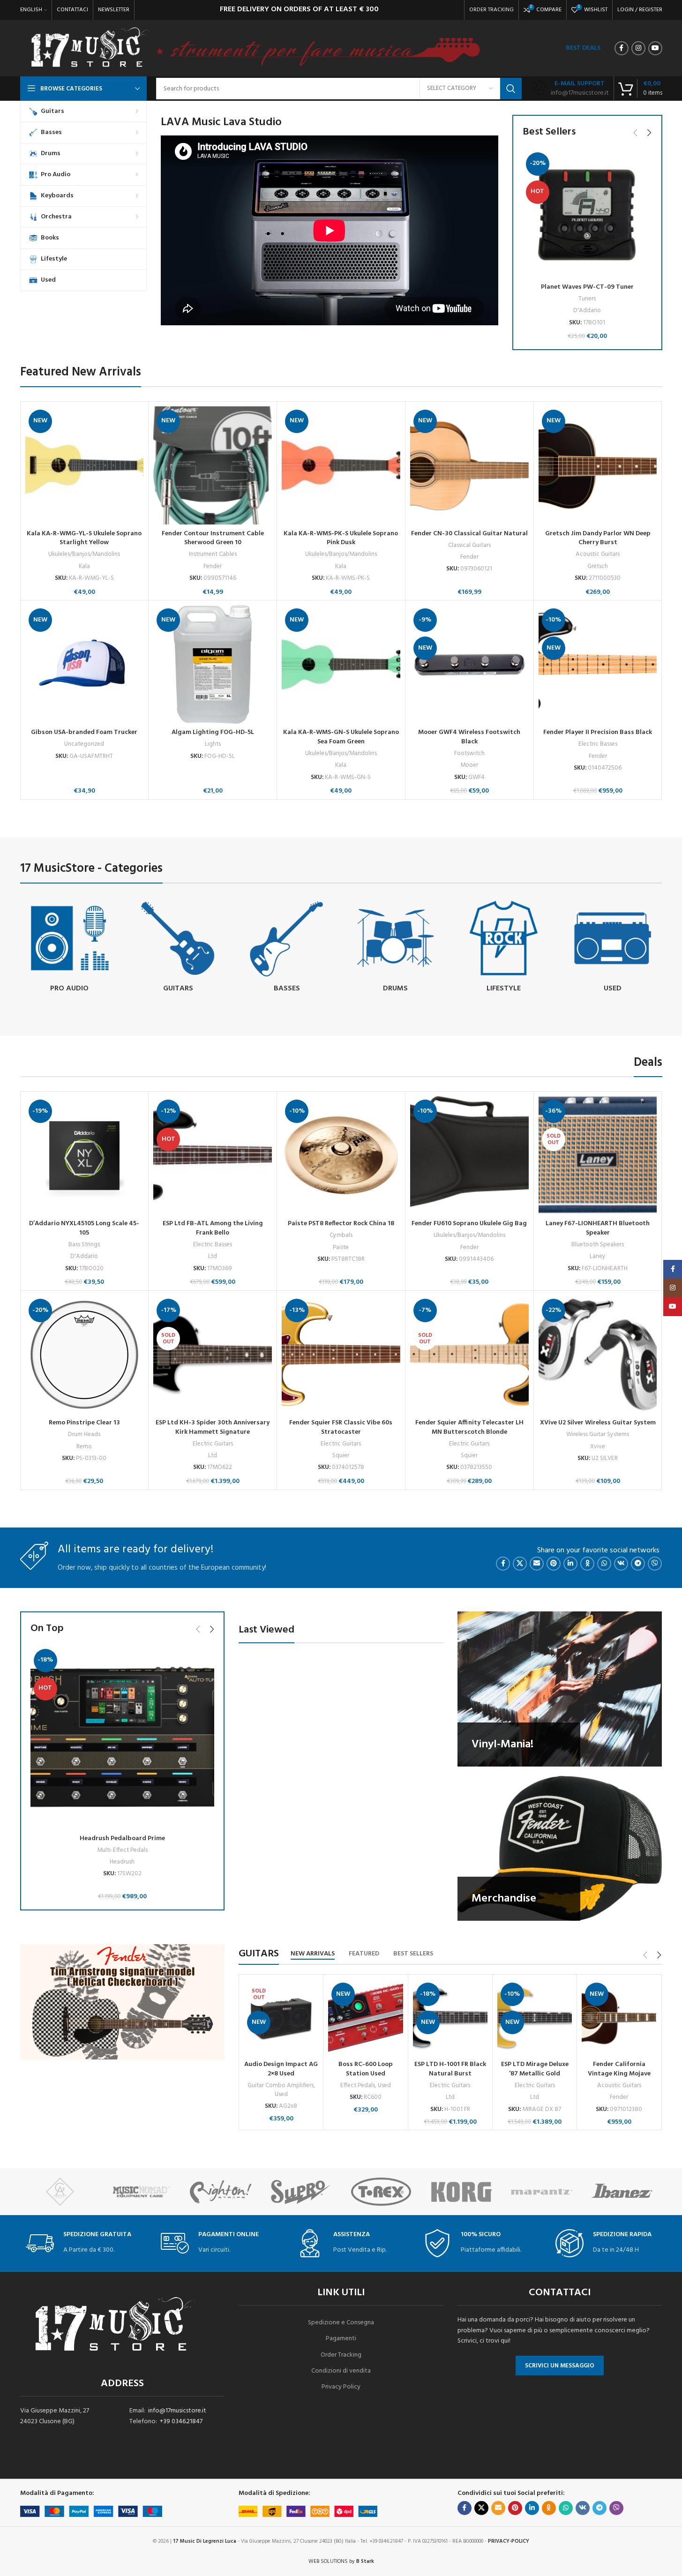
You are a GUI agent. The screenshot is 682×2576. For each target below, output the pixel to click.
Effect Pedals (358, 2086)
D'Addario (587, 311)
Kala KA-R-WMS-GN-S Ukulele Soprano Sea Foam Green (341, 737)
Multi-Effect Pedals (122, 1850)
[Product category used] (613, 948)
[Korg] (461, 2192)
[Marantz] (542, 2192)
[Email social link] (537, 1564)
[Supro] (301, 2192)
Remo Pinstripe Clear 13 (84, 1423)
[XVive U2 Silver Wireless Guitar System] (598, 1355)
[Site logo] (89, 49)
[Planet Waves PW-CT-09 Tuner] (587, 214)
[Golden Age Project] (60, 2192)
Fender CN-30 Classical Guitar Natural (469, 534)
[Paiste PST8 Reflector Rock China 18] (341, 1156)
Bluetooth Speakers (598, 1245)
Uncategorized (84, 744)
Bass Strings (84, 1245)
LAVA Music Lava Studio (221, 122)
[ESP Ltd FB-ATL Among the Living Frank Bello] (213, 1156)
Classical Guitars (469, 545)
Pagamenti (341, 2339)
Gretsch (598, 566)
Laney (598, 1256)
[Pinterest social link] (554, 1564)
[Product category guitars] (178, 948)
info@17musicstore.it (177, 2411)
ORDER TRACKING (491, 10)
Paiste (341, 1247)
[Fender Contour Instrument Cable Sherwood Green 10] (213, 466)
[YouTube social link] (655, 48)
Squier (341, 1456)
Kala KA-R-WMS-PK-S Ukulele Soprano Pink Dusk (341, 538)
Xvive (598, 1447)
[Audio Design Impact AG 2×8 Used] (281, 2018)
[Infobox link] (570, 89)
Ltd (213, 1256)
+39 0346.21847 (181, 2422)
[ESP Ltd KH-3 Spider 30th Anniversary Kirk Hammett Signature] (213, 1355)
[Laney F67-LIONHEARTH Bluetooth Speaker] (598, 1156)
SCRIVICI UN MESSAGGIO (560, 2366)
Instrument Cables (213, 554)
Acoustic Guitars (598, 554)
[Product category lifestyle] (504, 948)
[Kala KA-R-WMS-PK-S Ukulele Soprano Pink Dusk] (341, 466)
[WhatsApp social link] (604, 1564)
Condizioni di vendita (341, 2371)
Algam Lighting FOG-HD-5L (213, 732)
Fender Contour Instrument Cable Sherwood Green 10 (213, 538)
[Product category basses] (287, 948)
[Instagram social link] (638, 48)
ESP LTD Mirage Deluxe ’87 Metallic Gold (535, 2069)
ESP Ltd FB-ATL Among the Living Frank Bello (213, 1228)
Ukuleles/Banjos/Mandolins (84, 554)
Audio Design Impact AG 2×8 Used (281, 2069)
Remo (84, 1447)
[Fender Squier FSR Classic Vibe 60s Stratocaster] (341, 1355)
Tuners (587, 299)
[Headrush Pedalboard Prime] (123, 1738)
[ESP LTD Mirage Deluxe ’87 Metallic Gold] (535, 2018)
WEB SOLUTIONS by (341, 2561)
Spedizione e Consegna (341, 2323)
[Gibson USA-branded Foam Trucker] (85, 664)
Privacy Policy (341, 2387)
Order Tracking (341, 2355)
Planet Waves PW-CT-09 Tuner (587, 287)
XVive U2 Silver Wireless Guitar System (598, 1423)
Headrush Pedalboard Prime (122, 1838)
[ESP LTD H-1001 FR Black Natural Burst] (450, 2018)
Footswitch (469, 753)
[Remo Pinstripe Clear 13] (85, 1355)
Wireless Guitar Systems (598, 1434)
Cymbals (341, 1235)
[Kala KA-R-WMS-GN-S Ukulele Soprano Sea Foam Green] (341, 664)
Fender (213, 566)
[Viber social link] (655, 1564)
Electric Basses (598, 744)
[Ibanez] (622, 2192)
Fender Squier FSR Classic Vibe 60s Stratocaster (341, 1427)
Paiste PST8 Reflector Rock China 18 (341, 1224)
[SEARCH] (511, 89)
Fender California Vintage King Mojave (619, 2069)
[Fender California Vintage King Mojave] (619, 2018)
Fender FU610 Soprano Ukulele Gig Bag (469, 1224)
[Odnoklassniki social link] (587, 1564)
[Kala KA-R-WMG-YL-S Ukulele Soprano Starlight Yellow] (85, 466)
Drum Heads (84, 1434)
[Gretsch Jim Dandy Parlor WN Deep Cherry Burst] (598, 466)
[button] (636, 133)
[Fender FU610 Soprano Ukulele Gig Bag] (469, 1156)
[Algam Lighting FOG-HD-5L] (213, 664)
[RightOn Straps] (221, 2192)
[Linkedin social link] (570, 1564)
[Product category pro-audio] (70, 948)
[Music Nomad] (140, 2192)
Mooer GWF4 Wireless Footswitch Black (469, 737)
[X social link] (520, 1564)
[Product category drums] (395, 948)
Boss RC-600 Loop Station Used (366, 2069)
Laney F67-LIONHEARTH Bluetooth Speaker (598, 1228)
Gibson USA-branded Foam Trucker (84, 732)
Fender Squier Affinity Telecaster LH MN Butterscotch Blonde (469, 1427)
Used (281, 2094)
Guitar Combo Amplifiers (281, 2086)
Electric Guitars (213, 1444)
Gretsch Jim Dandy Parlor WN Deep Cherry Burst (598, 538)
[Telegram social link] (638, 1564)
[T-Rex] (381, 2192)
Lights (213, 744)
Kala (84, 566)
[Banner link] (560, 1689)
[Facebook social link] (622, 48)
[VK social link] (621, 1564)
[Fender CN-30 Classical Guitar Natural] (469, 466)
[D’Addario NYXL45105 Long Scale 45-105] (85, 1156)
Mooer (469, 765)
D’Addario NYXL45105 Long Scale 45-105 (84, 1228)
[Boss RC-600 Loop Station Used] (365, 2018)
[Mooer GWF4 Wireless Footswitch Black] (469, 664)
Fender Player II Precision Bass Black (598, 732)
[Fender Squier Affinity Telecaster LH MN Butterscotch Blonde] (469, 1355)
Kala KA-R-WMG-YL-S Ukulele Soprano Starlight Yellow (84, 538)
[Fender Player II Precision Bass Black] (598, 664)
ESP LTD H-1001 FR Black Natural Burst (450, 2069)
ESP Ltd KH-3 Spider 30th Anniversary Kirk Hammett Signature (213, 1427)
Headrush (122, 1862)
